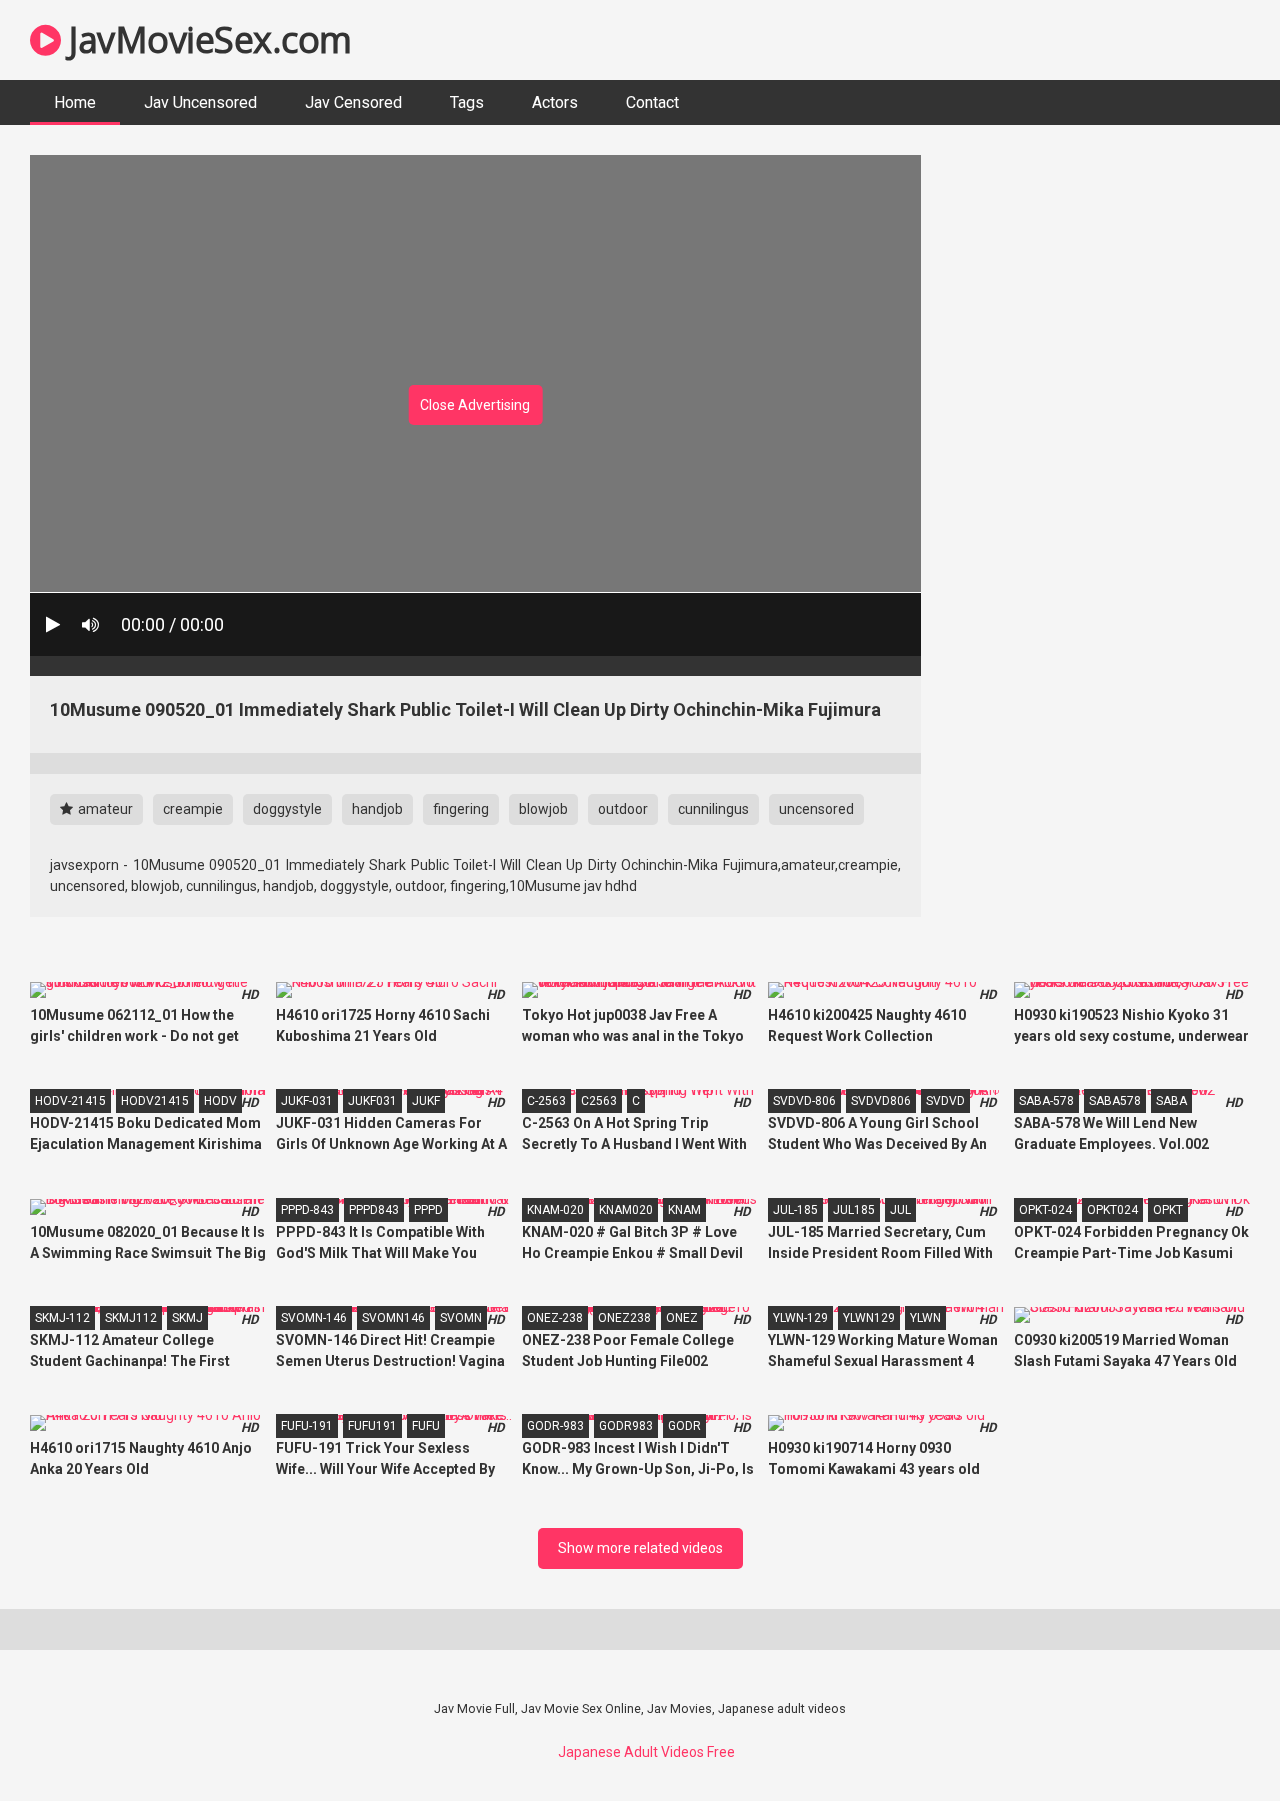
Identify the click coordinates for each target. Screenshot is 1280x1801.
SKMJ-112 (62, 1318)
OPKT (1168, 1210)
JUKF (426, 1101)
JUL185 (854, 1210)
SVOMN (461, 1318)
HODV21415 (155, 1101)
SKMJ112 (131, 1318)
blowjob (543, 809)
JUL (900, 1210)
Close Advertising (475, 405)
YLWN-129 (800, 1318)
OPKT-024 (1045, 1210)
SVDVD (945, 1101)
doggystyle (287, 809)
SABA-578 (1046, 1101)
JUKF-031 (307, 1101)
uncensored (816, 809)
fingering (461, 809)
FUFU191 (372, 1426)
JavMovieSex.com (206, 39)
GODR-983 (555, 1426)
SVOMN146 (393, 1318)
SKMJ (187, 1318)
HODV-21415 (70, 1101)
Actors (555, 102)
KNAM (684, 1210)
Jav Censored (353, 102)
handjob (377, 809)
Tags (467, 102)
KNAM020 (626, 1210)
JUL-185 (795, 1210)
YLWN (925, 1318)
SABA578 (1115, 1101)
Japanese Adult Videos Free (646, 1752)
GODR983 (626, 1426)
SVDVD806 (881, 1101)
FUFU (426, 1426)
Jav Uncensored (200, 102)
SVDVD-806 (804, 1101)
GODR (684, 1426)
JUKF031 (372, 1101)
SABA (1171, 1101)
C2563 (599, 1101)
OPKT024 (1112, 1210)
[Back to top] (1213, 1740)
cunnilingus (713, 809)
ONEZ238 (624, 1318)
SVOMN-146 (314, 1318)
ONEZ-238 (555, 1318)
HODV (220, 1101)
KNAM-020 (555, 1210)
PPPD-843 (307, 1210)
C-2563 (546, 1101)
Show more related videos (640, 1548)
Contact (652, 102)
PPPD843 (374, 1210)
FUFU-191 (307, 1426)
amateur (104, 809)
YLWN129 (869, 1318)
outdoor (623, 809)
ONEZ (682, 1318)
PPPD (428, 1210)
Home (75, 102)
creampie (193, 809)
